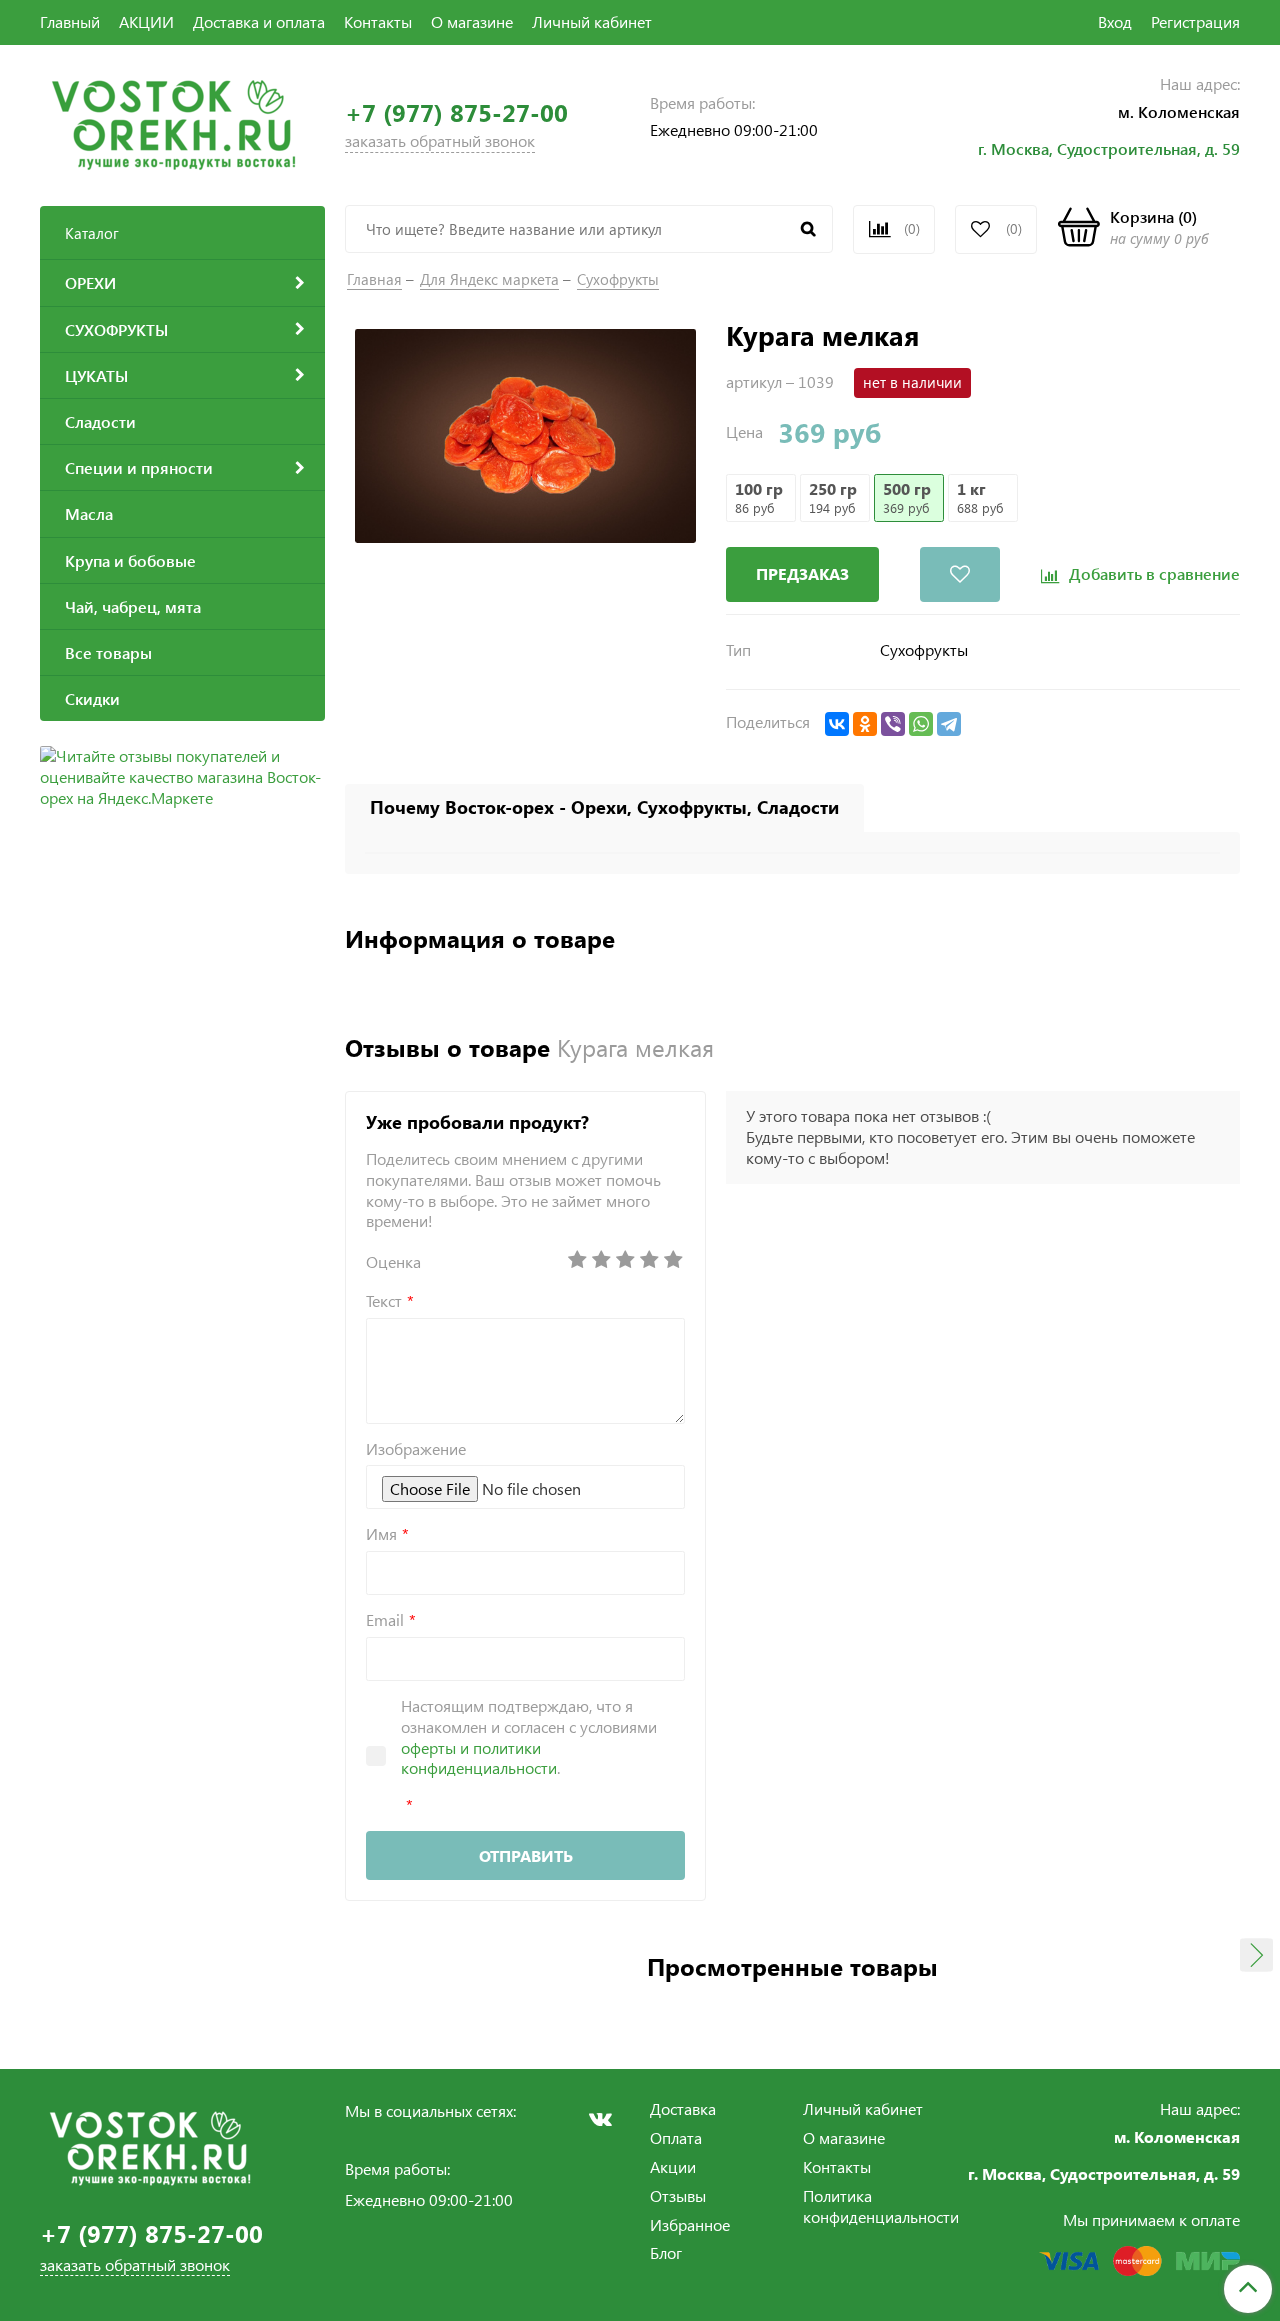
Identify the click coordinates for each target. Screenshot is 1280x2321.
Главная (374, 279)
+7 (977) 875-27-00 (456, 112)
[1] (577, 1260)
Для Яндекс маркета (489, 279)
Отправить (526, 1855)
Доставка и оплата (259, 21)
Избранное (690, 2224)
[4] (649, 1260)
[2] (601, 1260)
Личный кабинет (592, 21)
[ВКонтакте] (837, 724)
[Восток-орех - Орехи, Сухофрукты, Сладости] (173, 122)
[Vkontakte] (600, 2119)
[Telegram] (949, 724)
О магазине (472, 21)
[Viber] (893, 724)
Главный (70, 21)
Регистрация (1195, 21)
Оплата (676, 2137)
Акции (673, 2166)
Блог (666, 2252)
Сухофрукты (618, 279)
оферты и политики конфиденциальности (479, 1758)
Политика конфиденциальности (881, 2206)
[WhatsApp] (921, 724)
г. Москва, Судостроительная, (1091, 148)
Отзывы (678, 2195)
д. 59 (1222, 148)
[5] (673, 1260)
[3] (625, 1260)
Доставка (683, 2108)
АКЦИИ (146, 21)
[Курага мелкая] (525, 433)
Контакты (378, 21)
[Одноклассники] (865, 724)
